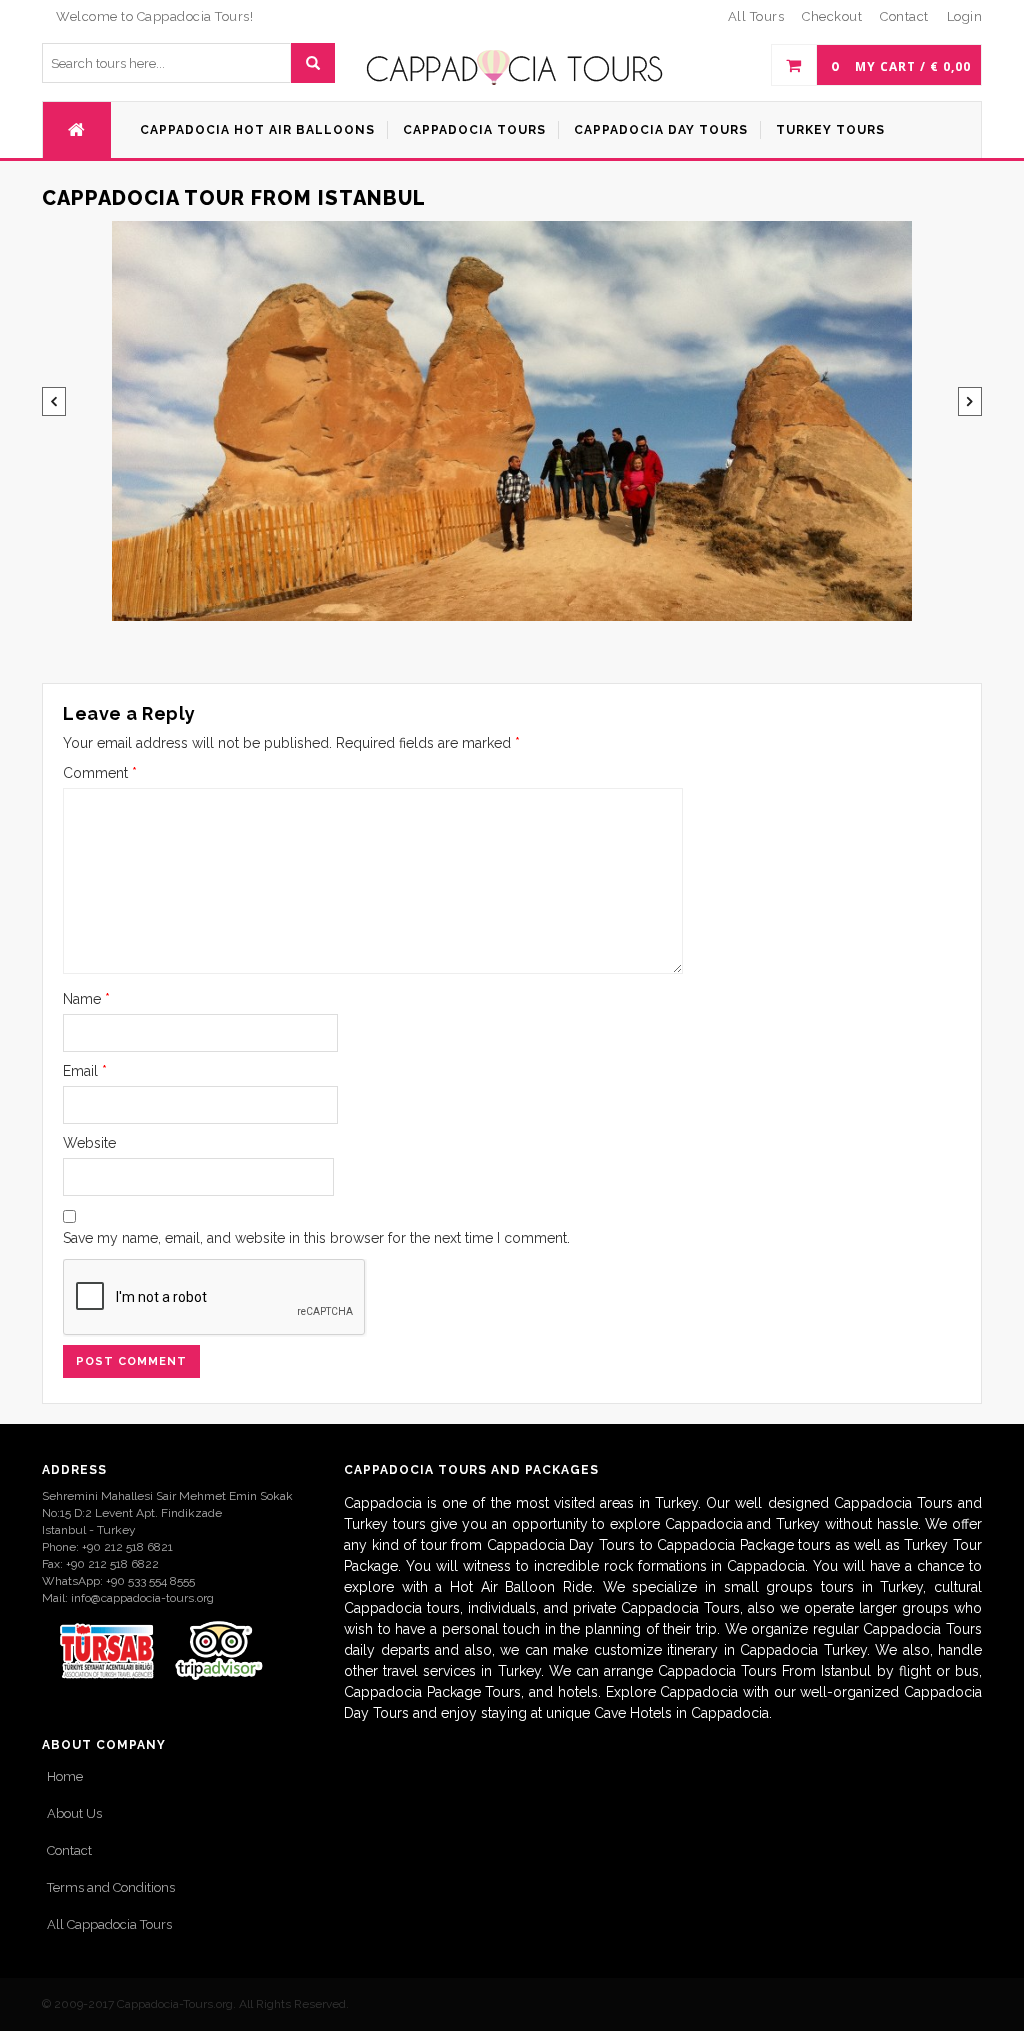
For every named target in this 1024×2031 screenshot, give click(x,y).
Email (85, 1071)
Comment (100, 773)
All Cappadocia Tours (109, 1924)
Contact (69, 1850)
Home (65, 1776)
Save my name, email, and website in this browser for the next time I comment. (316, 1238)
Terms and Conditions (111, 1887)
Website (89, 1143)
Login (965, 16)
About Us (74, 1813)
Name (86, 999)
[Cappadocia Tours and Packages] (515, 67)
